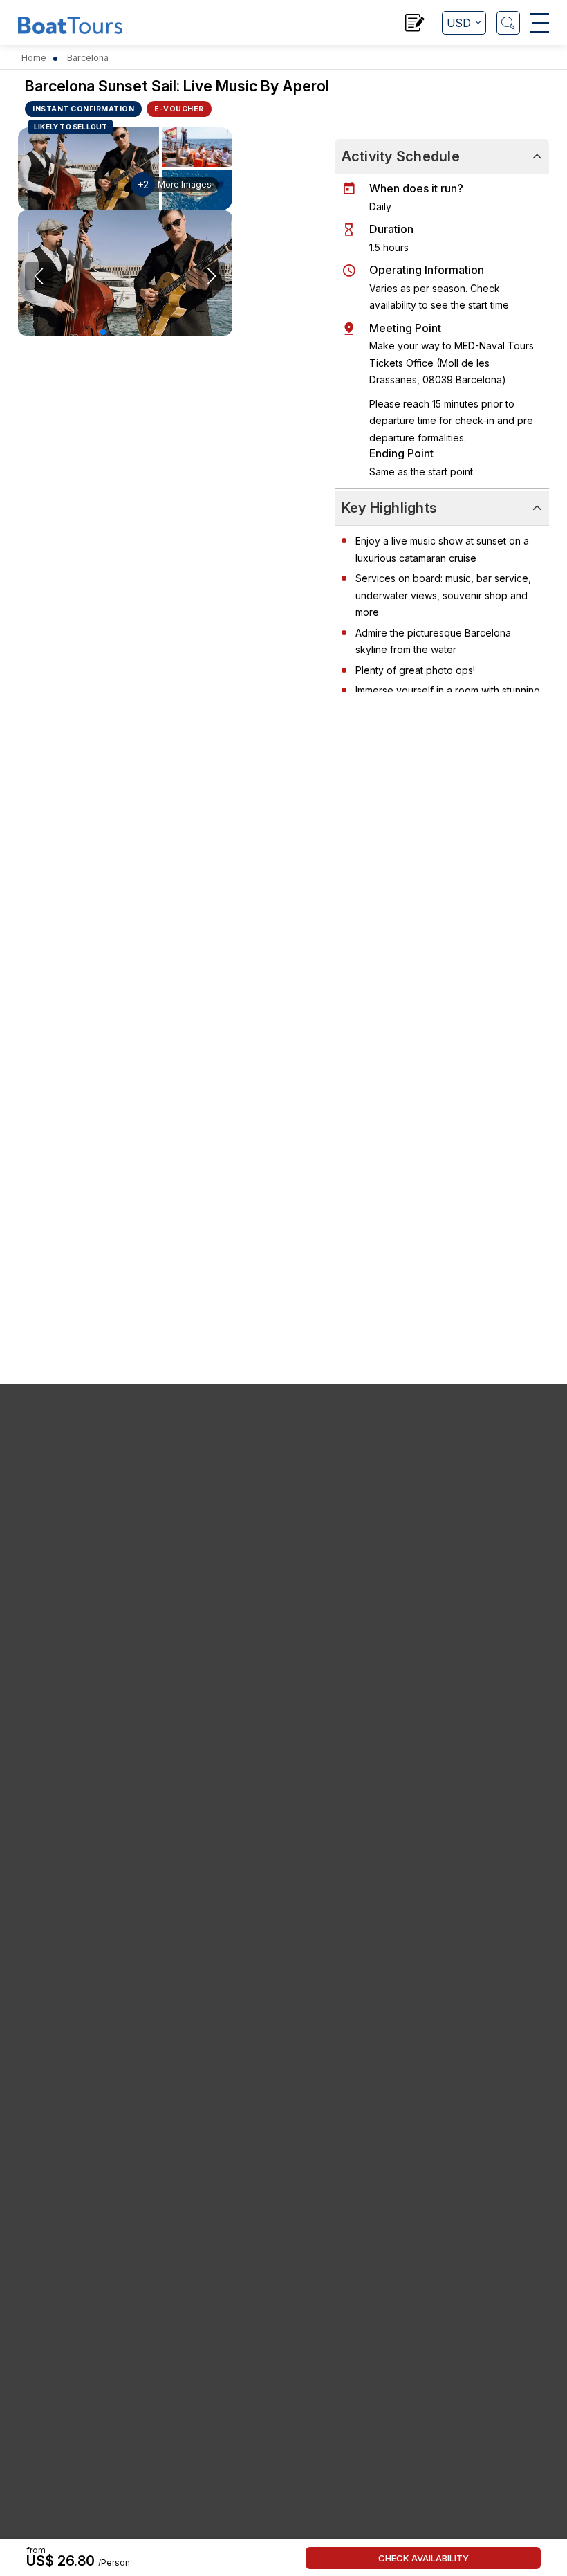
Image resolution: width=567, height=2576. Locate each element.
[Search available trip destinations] (508, 23)
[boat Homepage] (70, 24)
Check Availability (424, 2558)
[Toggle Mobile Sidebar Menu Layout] (540, 23)
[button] (103, 332)
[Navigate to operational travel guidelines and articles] (415, 25)
